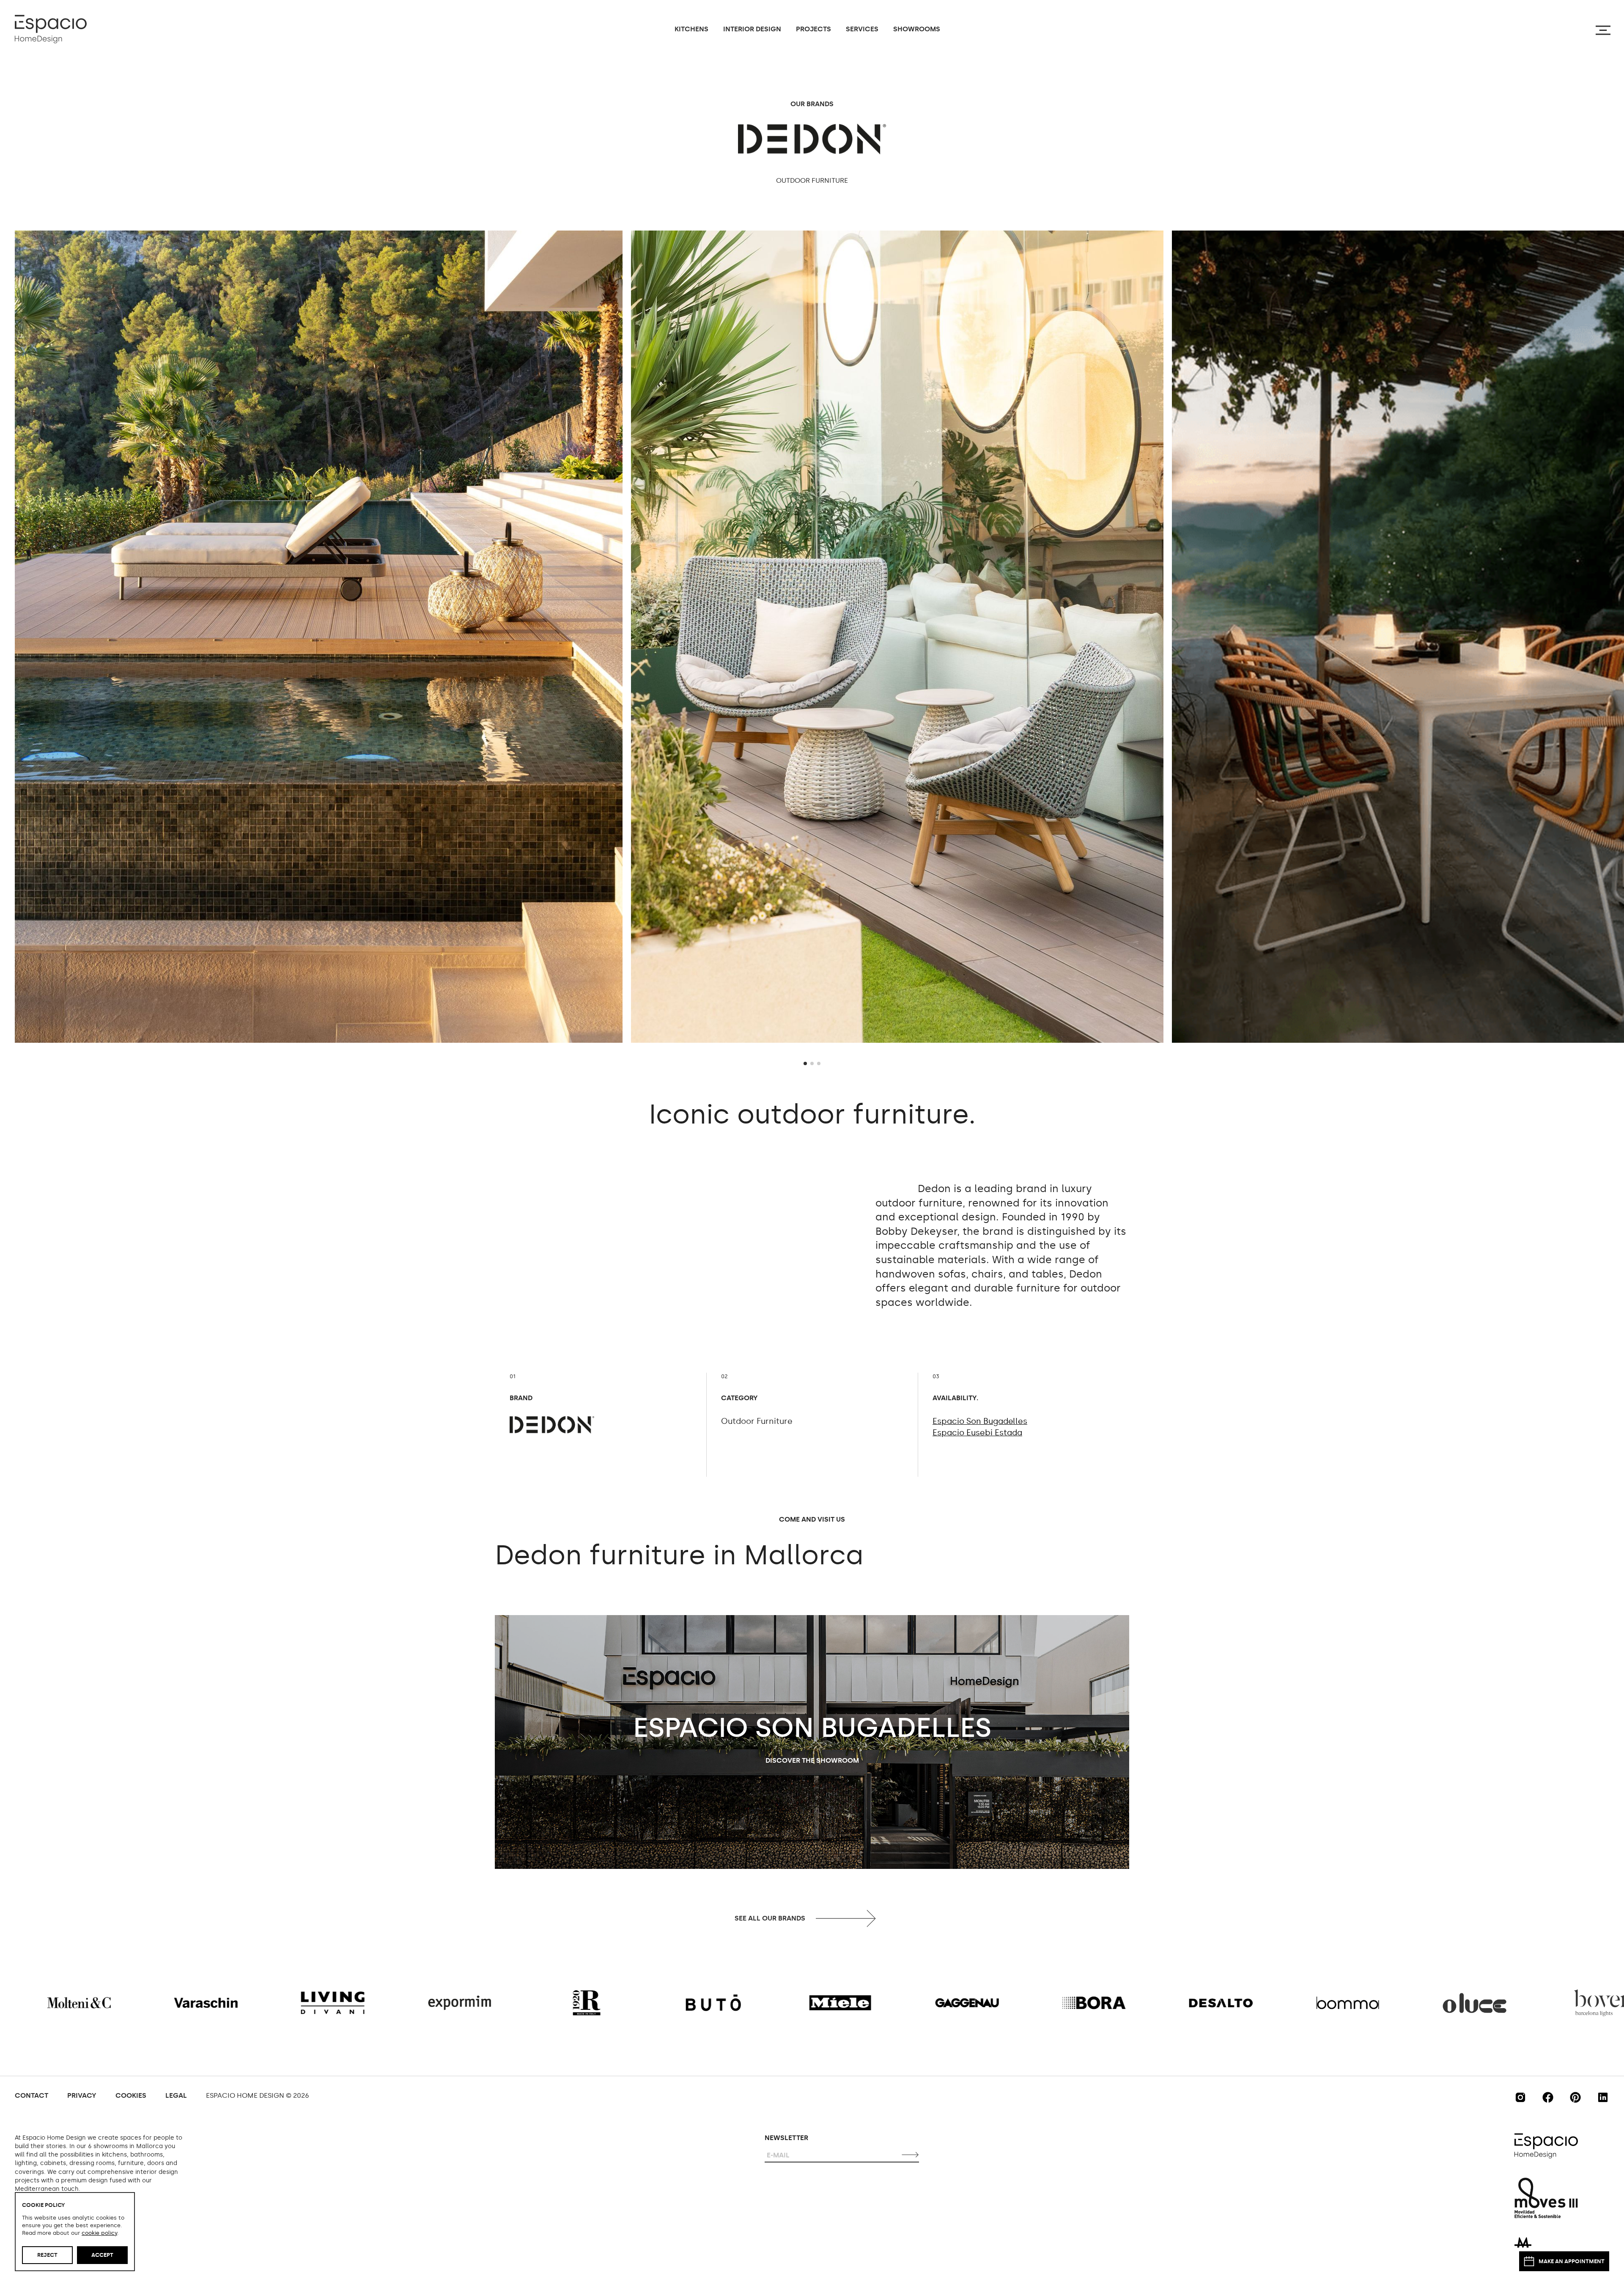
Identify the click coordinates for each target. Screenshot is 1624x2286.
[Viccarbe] (1068, 2003)
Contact (32, 2095)
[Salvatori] (1322, 2003)
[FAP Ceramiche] (1449, 2003)
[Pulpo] (561, 2003)
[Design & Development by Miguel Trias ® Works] (1523, 2242)
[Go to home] (51, 29)
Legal (176, 2095)
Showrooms (917, 29)
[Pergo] (1576, 2003)
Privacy (82, 2095)
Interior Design (752, 29)
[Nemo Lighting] (815, 2003)
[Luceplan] (180, 2003)
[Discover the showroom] (812, 1742)
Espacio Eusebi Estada (977, 1433)
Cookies (131, 2095)
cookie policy (99, 2233)
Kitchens (691, 29)
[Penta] (307, 2003)
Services (862, 29)
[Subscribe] (911, 2154)
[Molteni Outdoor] (688, 2003)
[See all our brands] (812, 1918)
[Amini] (941, 2003)
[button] (805, 1063)
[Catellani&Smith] (434, 2003)
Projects (813, 29)
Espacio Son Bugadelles (980, 1421)
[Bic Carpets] (53, 2003)
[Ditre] (1195, 2003)
